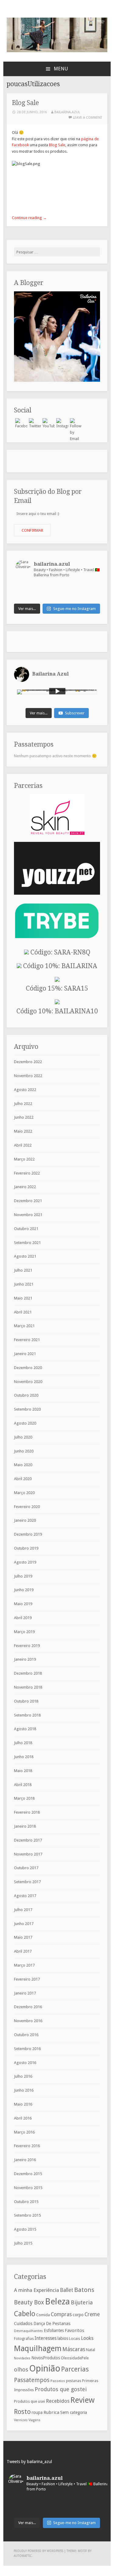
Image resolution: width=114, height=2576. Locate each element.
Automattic (23, 2556)
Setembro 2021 (27, 1243)
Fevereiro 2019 (27, 1646)
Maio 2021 (23, 1298)
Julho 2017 (23, 1910)
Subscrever (75, 713)
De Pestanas (58, 2323)
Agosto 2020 (25, 1423)
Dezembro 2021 (28, 1201)
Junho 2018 (24, 1757)
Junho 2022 (24, 1117)
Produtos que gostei (61, 2389)
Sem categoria (74, 2412)
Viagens (35, 2420)
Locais (74, 2339)
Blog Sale (25, 103)
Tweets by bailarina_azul (29, 2462)
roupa (37, 2412)
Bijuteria (82, 2302)
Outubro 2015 (26, 2202)
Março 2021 (24, 1326)
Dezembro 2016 (28, 2007)
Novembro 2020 (28, 1382)
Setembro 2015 (27, 2215)
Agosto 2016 (25, 2063)
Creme (92, 2314)
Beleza (57, 2301)
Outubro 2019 (26, 1548)
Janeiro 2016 (25, 2160)
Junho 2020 (24, 1451)
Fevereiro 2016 (27, 2146)
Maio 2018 (23, 1771)
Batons (84, 2290)
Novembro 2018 (28, 1687)
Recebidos (58, 2401)
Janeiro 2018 (25, 1826)
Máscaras (74, 2349)
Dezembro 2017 (28, 1840)
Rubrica (51, 2412)
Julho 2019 (23, 1576)
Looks (87, 2338)
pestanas (74, 2381)
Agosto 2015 (25, 2229)
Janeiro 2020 (25, 1520)
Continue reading (29, 218)
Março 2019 (24, 1632)
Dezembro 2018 (28, 1673)
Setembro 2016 (27, 2049)
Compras (61, 2314)
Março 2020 (24, 1493)
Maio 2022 (23, 1131)
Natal (91, 2350)
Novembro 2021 (28, 1215)
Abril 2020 (23, 1479)
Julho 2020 (23, 1437)
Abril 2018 (23, 1785)
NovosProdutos (46, 2358)
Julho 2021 (23, 1270)
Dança (39, 2323)
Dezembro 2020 (28, 1368)
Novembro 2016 (28, 2021)
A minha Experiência (36, 2290)
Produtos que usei (29, 2401)
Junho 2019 (24, 1590)
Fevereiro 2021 (27, 1340)
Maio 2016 (23, 2104)
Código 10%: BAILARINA (59, 966)
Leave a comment (88, 118)
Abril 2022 (23, 1145)
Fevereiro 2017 (27, 1979)
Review (83, 2400)
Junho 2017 (24, 1924)
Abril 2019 (23, 1618)
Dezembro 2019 (28, 1534)
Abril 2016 (23, 2118)
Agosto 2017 (25, 1896)
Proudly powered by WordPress (38, 2551)
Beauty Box (29, 2302)
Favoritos (74, 2330)
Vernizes (21, 2420)
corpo (78, 2315)
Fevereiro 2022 (27, 1173)
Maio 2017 (23, 1937)
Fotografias (24, 2339)
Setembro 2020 (27, 1409)
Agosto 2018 (25, 1729)
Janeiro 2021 (25, 1354)
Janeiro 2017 (25, 1993)
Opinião (45, 2368)
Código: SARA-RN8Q (60, 952)
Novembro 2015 (28, 2188)
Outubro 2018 (26, 1701)
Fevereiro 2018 (27, 1812)
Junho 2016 (24, 2090)
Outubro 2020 (26, 1395)
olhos (21, 2369)
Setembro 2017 (27, 1882)
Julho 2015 (23, 2243)
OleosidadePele (75, 2358)
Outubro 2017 (26, 1868)
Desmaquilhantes (28, 2331)
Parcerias (75, 2369)
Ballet (67, 2290)
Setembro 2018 (27, 1715)
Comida (43, 2315)
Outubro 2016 (26, 2035)
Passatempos (32, 2380)
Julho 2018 (23, 1743)
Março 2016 (24, 2132)
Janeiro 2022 (25, 1187)
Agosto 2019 (25, 1562)
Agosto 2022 (25, 1090)
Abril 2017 (23, 1951)
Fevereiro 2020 (27, 1507)
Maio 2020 (23, 1465)
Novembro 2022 (28, 1076)
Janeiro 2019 (25, 1659)
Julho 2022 (23, 1104)
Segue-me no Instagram (74, 609)
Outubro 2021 (26, 1229)
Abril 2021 (23, 1312)
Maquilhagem (38, 2348)
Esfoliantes (54, 2330)
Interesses (46, 2338)
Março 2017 (24, 1965)
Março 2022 (24, 1159)
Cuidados (23, 2323)
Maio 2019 (23, 1604)
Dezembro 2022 (28, 1062)
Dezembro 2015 (28, 2174)
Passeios (58, 2381)
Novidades (22, 2358)
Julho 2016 (23, 2076)
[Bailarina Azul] (57, 51)
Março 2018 (24, 1798)
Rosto (22, 2412)
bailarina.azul (67, 112)
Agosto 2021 (25, 1256)
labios (63, 2338)
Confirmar (32, 530)
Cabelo (25, 2314)
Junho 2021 (24, 1284)
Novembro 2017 (28, 1854)
